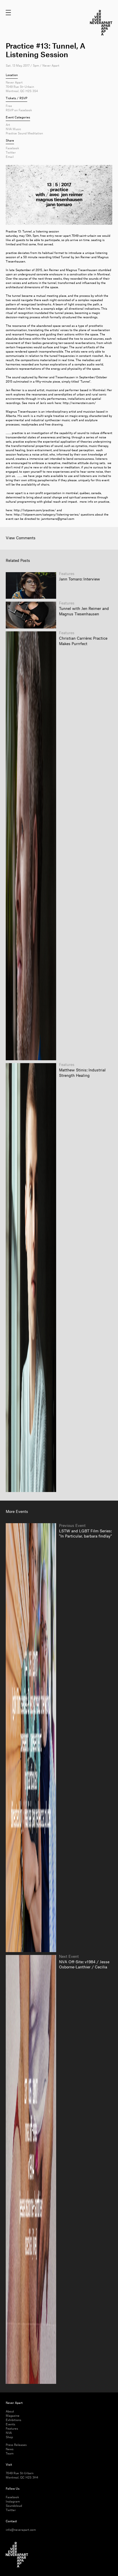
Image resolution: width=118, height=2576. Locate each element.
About (10, 2412)
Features (12, 2429)
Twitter (11, 153)
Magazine (13, 2416)
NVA (9, 2433)
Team (10, 2454)
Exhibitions (13, 2420)
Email (10, 157)
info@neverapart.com (21, 2530)
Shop (9, 2437)
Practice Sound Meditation (24, 134)
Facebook (12, 148)
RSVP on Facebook (19, 110)
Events (10, 2424)
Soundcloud (14, 2506)
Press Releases (16, 2445)
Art (8, 125)
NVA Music (13, 129)
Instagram (13, 2502)
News (10, 2449)
